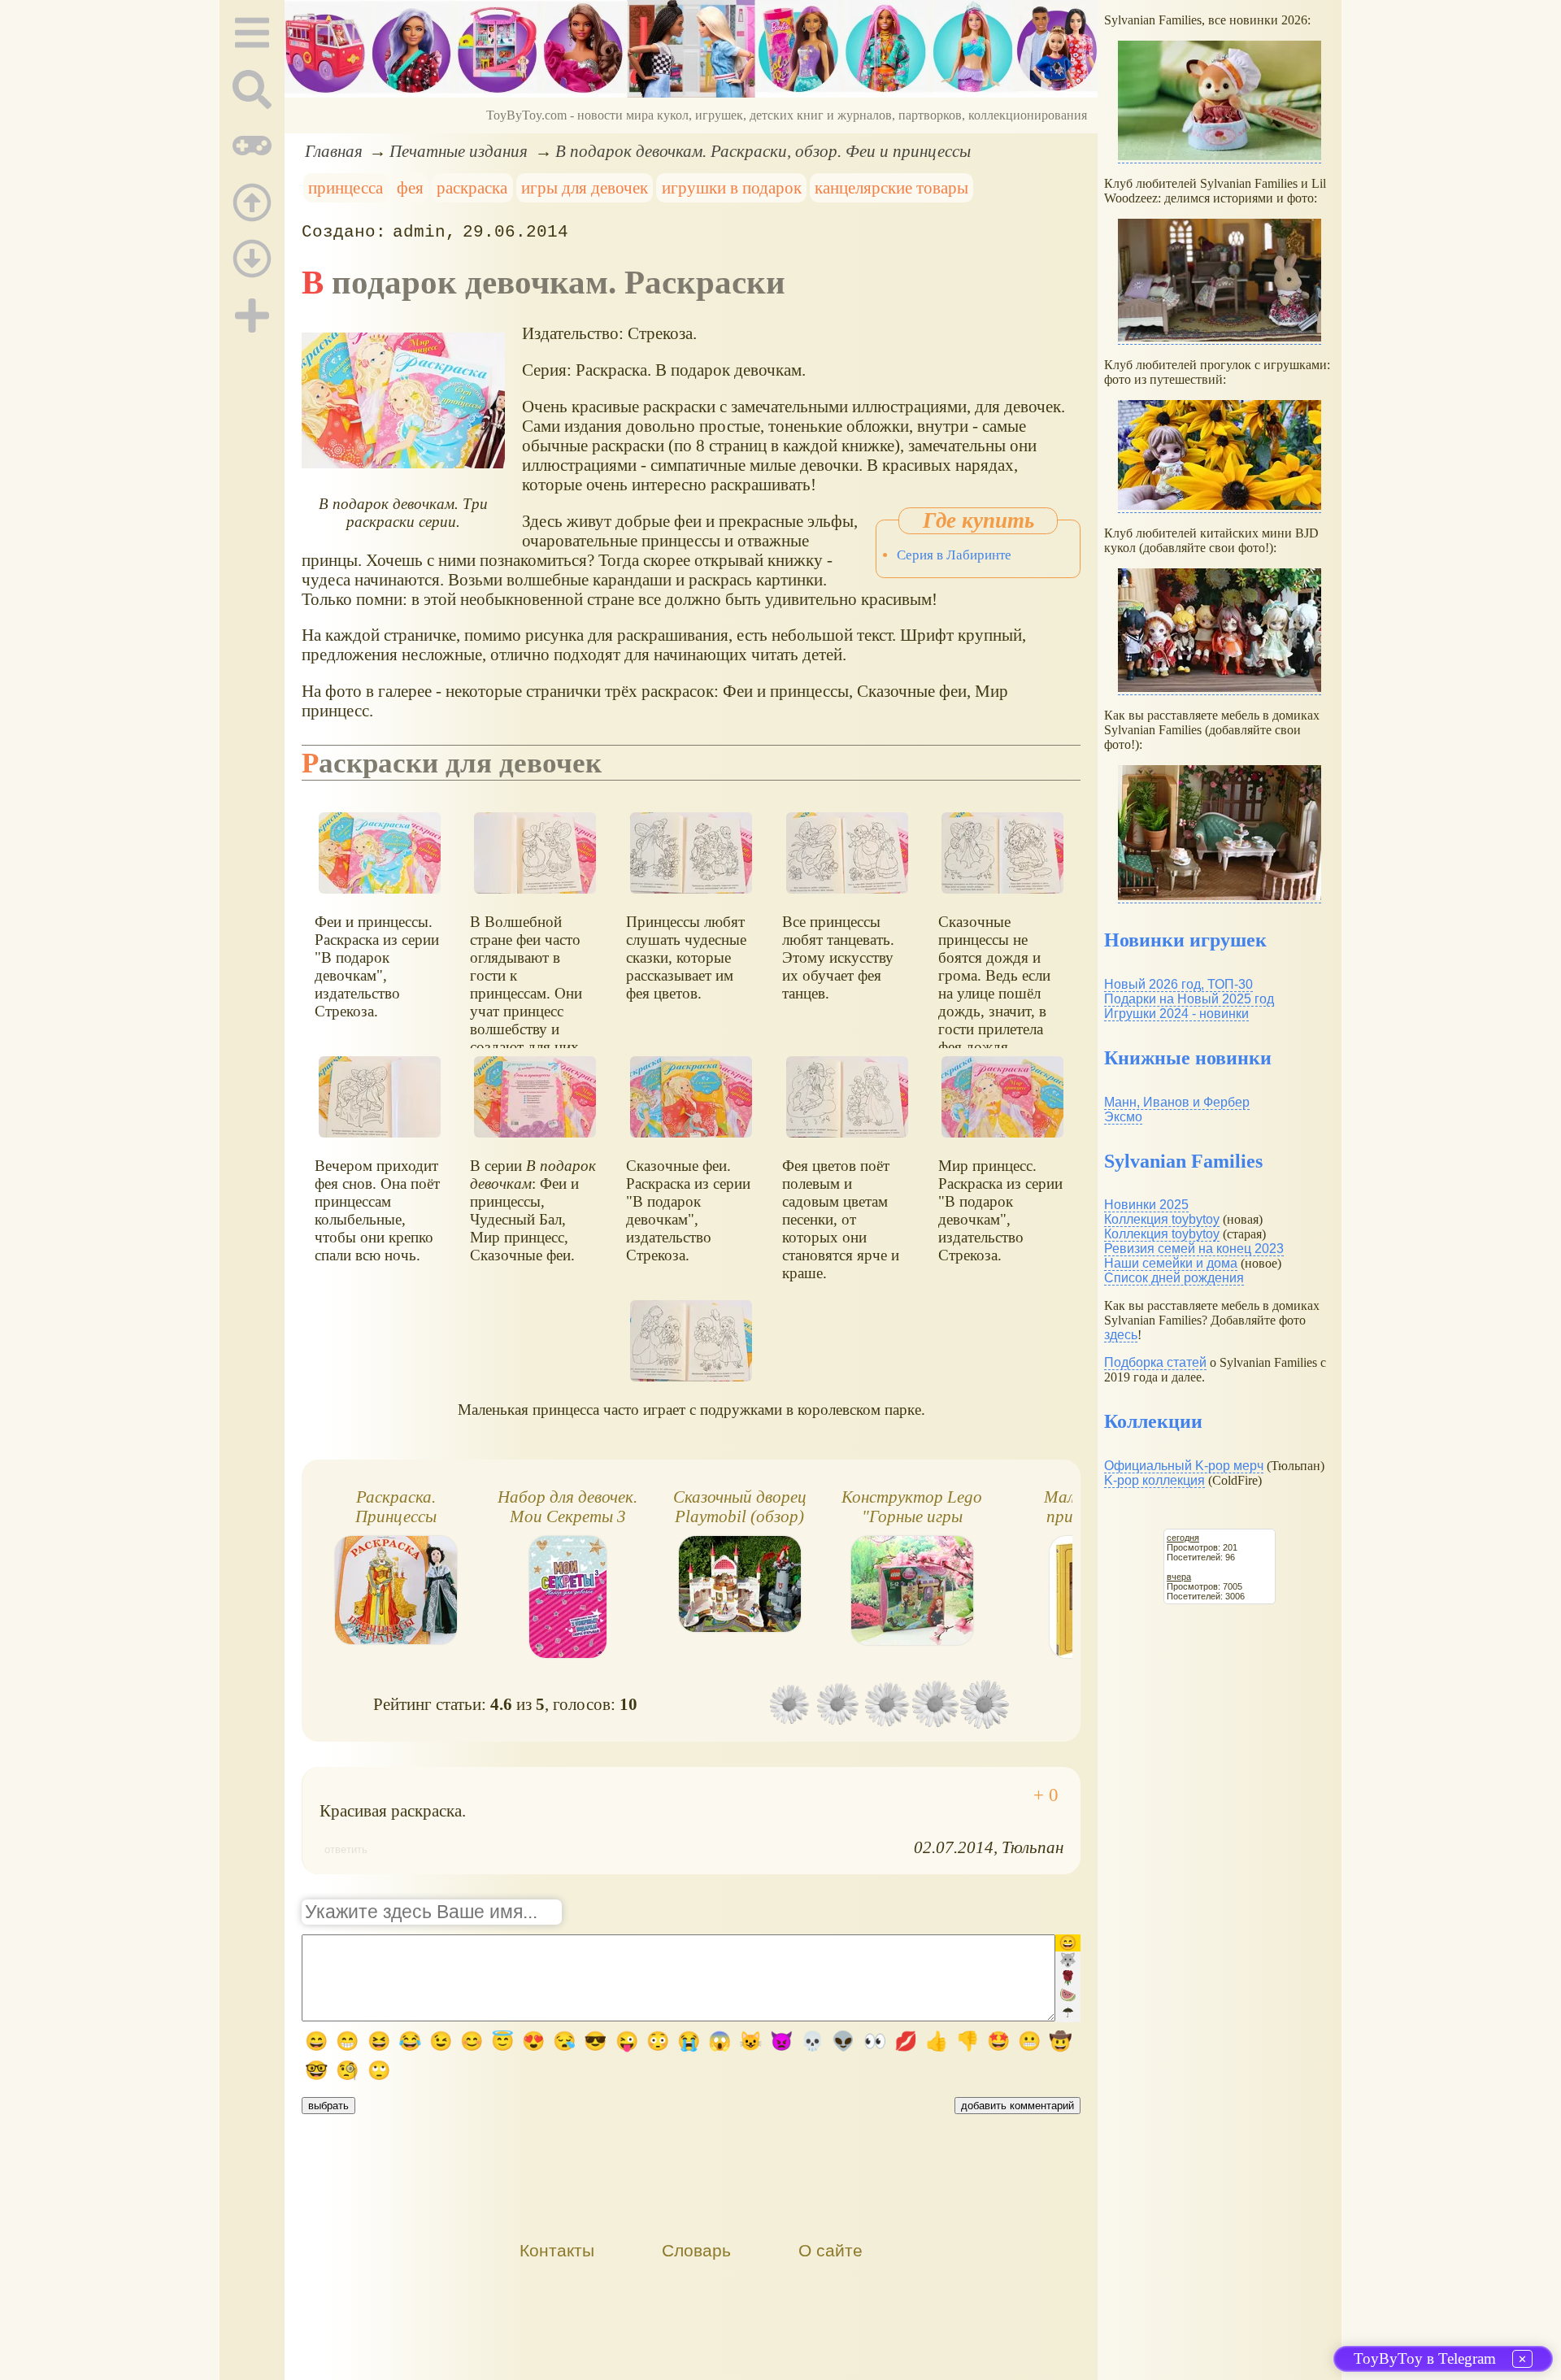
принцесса (346, 187)
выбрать (328, 2106)
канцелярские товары (891, 187)
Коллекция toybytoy (1162, 1219)
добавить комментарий (1017, 2106)
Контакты (557, 2250)
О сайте (831, 2250)
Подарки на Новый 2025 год (1189, 999)
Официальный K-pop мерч (1184, 1466)
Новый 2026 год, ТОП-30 (1178, 984)
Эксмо (1123, 1117)
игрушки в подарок (732, 187)
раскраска (472, 187)
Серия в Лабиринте (954, 555)
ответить (346, 1849)
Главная (334, 151)
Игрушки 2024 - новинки (1176, 1014)
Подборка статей (1155, 1362)
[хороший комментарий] (1046, 1795)
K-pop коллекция (1154, 1480)
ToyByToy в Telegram (1425, 2358)
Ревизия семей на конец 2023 (1194, 1249)
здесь (1121, 1335)
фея (410, 187)
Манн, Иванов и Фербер (1177, 1102)
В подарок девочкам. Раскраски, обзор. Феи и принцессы (763, 151)
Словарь (696, 2250)
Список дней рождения (1174, 1278)
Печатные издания (459, 151)
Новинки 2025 (1146, 1205)
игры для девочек (585, 187)
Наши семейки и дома (1171, 1263)
